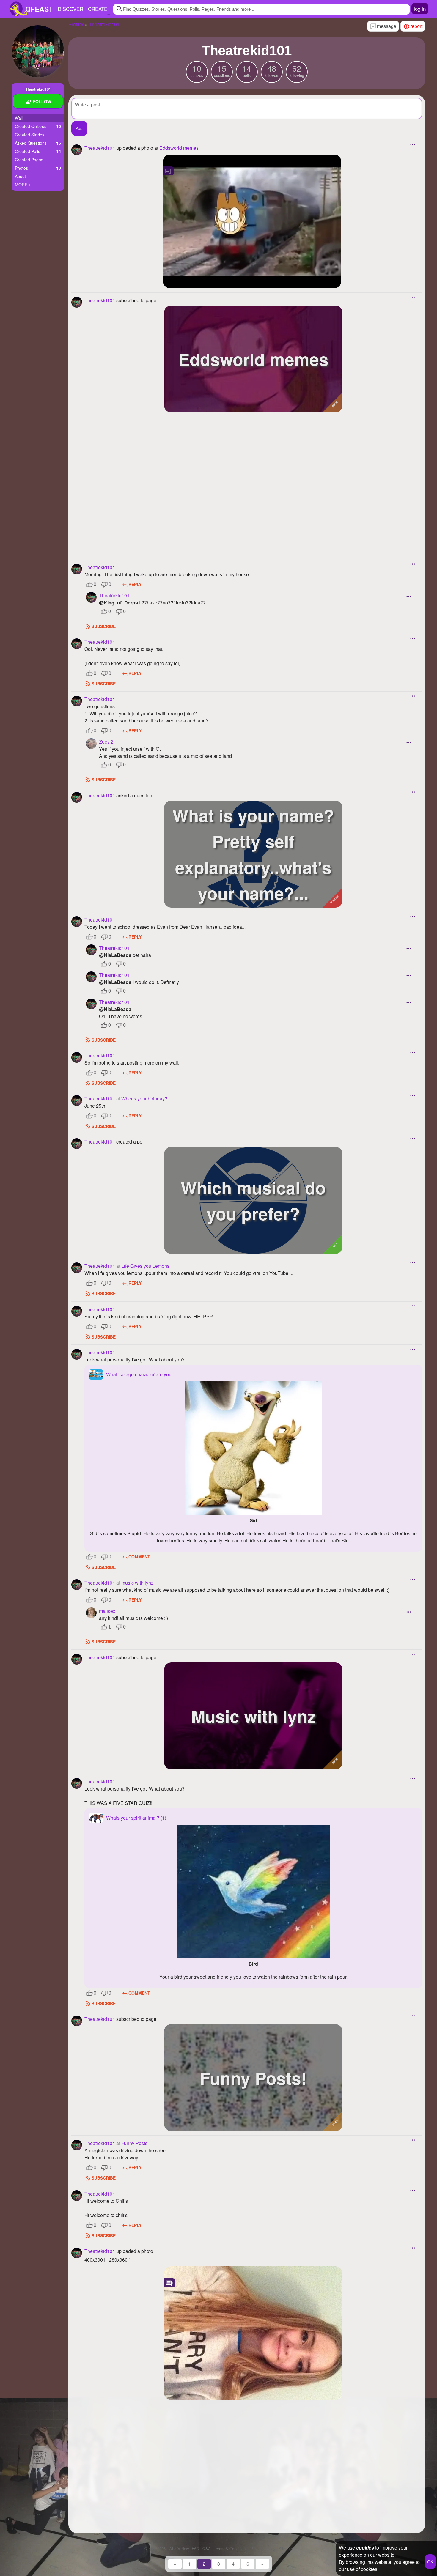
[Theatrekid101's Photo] (253, 2333)
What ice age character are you (139, 1374)
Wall (19, 118)
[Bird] (253, 1892)
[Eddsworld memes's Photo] (252, 221)
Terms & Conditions (231, 2549)
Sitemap (286, 2549)
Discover (70, 9)
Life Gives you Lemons (145, 1266)
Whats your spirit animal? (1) (136, 1818)
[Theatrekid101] (38, 51)
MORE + (23, 185)
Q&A (207, 2549)
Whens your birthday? (144, 1099)
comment (139, 1557)
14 (247, 70)
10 (197, 70)
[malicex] (91, 1613)
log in (420, 8)
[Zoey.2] (91, 744)
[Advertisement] (247, 482)
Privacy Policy (263, 2549)
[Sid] (253, 1448)
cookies (365, 2548)
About (20, 176)
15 (222, 70)
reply (135, 584)
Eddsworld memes (179, 148)
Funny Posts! (135, 2143)
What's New (179, 2549)
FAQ (196, 2549)
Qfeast (155, 2549)
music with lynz (137, 1583)
